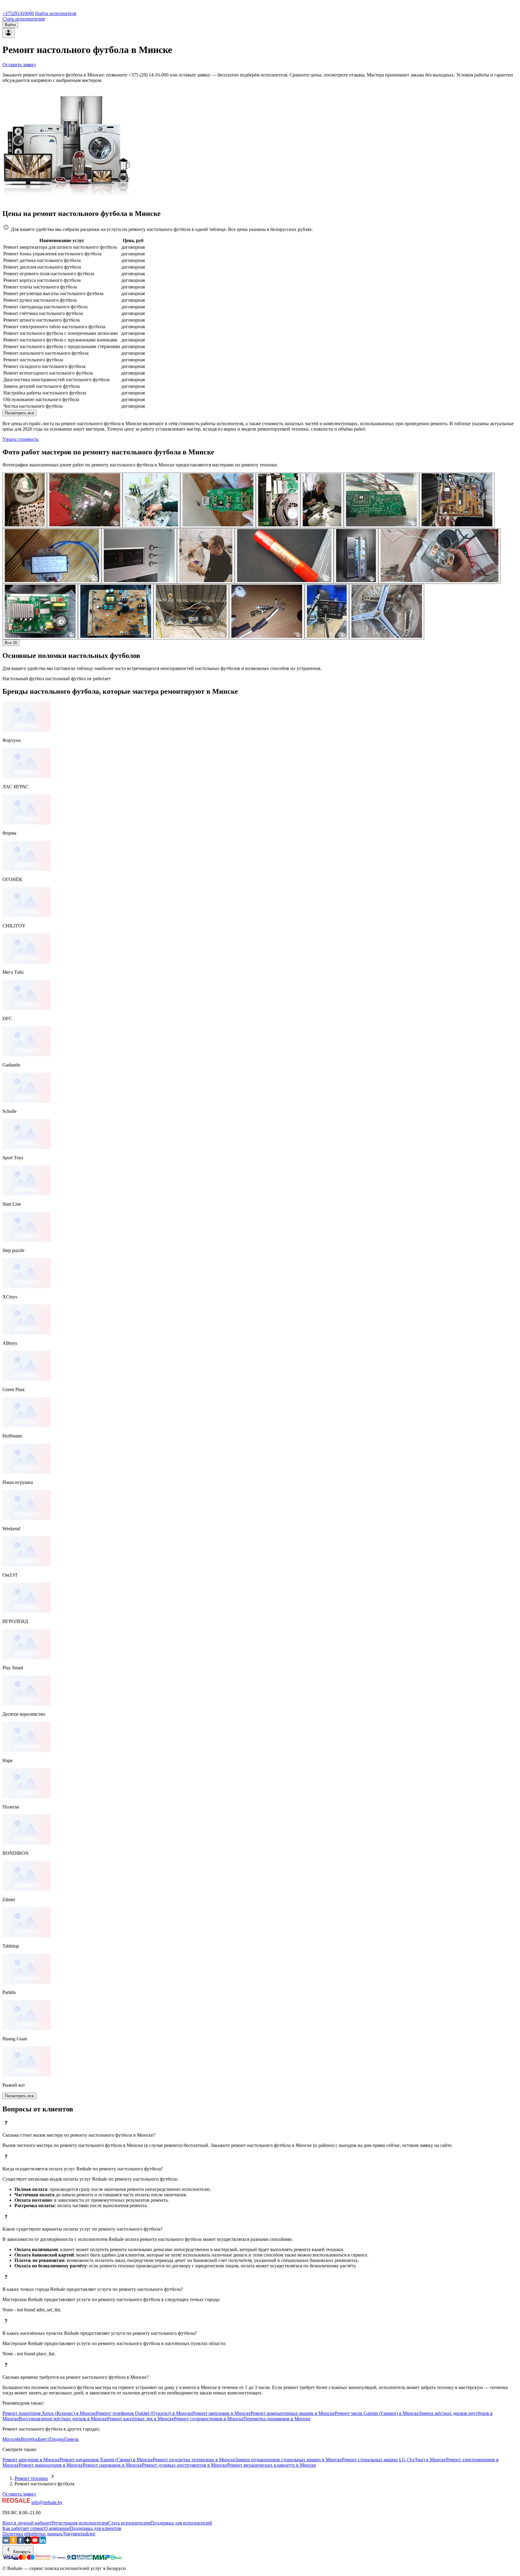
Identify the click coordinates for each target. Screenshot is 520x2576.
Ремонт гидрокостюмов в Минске (209, 2419)
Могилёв (12, 2439)
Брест (44, 2439)
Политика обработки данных (32, 2534)
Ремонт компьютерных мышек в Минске (293, 2413)
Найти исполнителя (56, 13)
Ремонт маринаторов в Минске (51, 2465)
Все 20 (11, 643)
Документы (74, 2534)
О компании (57, 2528)
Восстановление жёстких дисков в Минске (63, 2419)
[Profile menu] (8, 33)
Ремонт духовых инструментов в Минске (185, 2465)
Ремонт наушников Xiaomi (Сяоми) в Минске (106, 2460)
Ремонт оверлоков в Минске (221, 2413)
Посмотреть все (19, 413)
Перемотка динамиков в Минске (277, 2419)
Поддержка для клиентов (95, 2528)
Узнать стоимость (20, 439)
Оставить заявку (19, 65)
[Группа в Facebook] (20, 2542)
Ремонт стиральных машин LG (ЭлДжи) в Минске (394, 2460)
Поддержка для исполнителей (181, 2523)
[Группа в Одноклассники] (13, 2542)
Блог (91, 2534)
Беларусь (22, 2552)
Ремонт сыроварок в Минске (112, 2465)
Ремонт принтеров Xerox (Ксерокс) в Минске (49, 2413)
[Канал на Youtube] (35, 2542)
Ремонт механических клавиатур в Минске (272, 2465)
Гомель (71, 2439)
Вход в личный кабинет (27, 2523)
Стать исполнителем (24, 19)
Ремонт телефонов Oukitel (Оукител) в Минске (144, 2413)
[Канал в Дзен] (28, 2542)
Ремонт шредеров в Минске (31, 2460)
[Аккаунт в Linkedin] (42, 2542)
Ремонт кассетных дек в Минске (141, 2419)
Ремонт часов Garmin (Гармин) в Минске (377, 2413)
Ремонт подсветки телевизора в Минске (194, 2460)
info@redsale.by (47, 2502)
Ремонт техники (31, 2478)
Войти (10, 25)
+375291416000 (18, 13)
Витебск (29, 2439)
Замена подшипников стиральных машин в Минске (289, 2460)
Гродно (57, 2439)
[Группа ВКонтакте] (6, 2542)
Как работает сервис (23, 2528)
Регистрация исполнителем (80, 2523)
